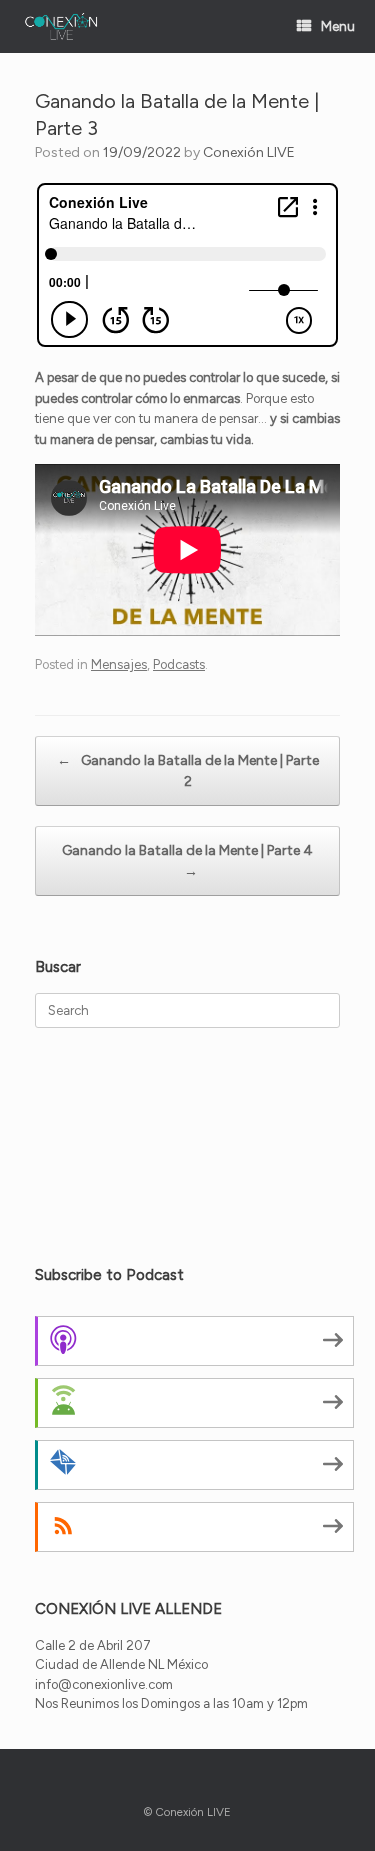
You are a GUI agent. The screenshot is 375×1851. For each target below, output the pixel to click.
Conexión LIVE (249, 152)
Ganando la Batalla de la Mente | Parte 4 (187, 861)
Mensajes (119, 664)
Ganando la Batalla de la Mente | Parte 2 (188, 771)
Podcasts (179, 664)
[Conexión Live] (61, 26)
